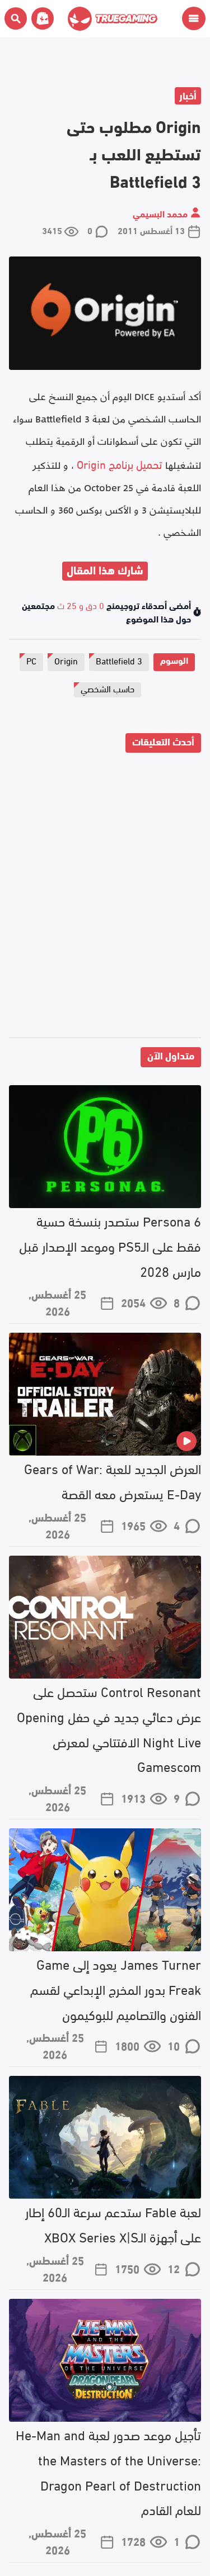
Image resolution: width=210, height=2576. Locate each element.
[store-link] (40, 18)
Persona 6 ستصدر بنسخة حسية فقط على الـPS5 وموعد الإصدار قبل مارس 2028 (110, 1245)
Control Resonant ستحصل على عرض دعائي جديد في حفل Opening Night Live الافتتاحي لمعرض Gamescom (109, 1728)
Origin (66, 660)
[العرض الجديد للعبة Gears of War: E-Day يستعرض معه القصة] (105, 1394)
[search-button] (16, 18)
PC (31, 660)
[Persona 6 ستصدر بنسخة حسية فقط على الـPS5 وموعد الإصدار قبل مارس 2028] (105, 1147)
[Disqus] (105, 897)
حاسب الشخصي (108, 688)
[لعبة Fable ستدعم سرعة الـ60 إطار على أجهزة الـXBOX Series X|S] (105, 2137)
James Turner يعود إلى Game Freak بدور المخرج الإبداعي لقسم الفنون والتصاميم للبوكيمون (116, 1988)
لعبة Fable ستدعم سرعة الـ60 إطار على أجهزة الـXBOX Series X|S (113, 2223)
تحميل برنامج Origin (120, 464)
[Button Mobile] (194, 18)
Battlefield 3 (119, 660)
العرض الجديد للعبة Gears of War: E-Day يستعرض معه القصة (113, 1480)
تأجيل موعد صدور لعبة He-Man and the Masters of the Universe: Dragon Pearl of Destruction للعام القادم (108, 2471)
